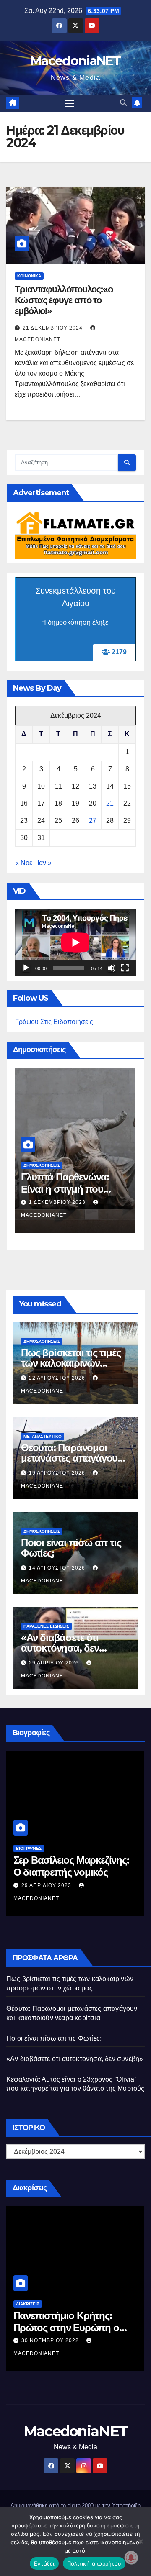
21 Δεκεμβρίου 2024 (53, 328)
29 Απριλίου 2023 (47, 1885)
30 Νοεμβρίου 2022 (51, 2340)
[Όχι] (141, 2541)
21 (110, 803)
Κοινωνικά (29, 276)
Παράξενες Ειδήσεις (46, 1626)
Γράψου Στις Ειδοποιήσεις (54, 1022)
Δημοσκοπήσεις (42, 1165)
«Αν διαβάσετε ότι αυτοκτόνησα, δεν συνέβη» (60, 1648)
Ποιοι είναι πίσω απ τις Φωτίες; (71, 1548)
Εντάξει (44, 2563)
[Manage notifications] (131, 2558)
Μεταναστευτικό (43, 1436)
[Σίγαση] (112, 968)
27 (93, 821)
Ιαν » (44, 863)
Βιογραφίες (29, 1848)
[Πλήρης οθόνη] (125, 968)
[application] (75, 942)
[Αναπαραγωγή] (26, 968)
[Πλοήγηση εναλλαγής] (70, 103)
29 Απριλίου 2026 (55, 1663)
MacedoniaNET (75, 61)
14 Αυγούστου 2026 (58, 1568)
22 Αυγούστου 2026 (58, 1378)
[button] (123, 103)
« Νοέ (24, 863)
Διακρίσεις (28, 2304)
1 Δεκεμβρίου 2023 (58, 1202)
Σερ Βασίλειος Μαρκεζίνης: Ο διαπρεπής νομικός (71, 1866)
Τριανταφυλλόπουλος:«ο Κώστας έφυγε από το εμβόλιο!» (64, 300)
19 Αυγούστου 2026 (58, 1473)
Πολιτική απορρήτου (94, 2563)
